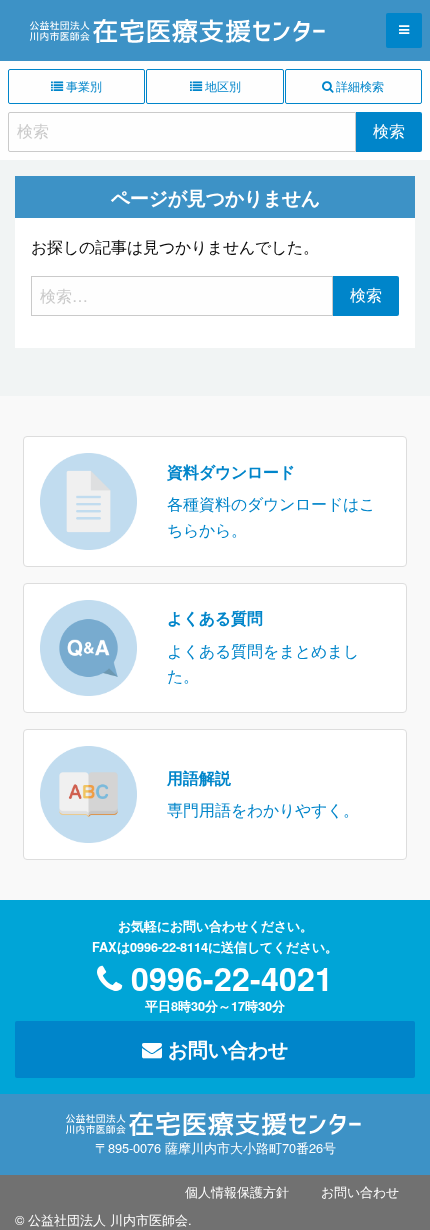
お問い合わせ (225, 1048)
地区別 (221, 85)
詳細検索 (358, 85)
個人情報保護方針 (237, 1191)
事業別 (82, 85)
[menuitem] (237, 1192)
